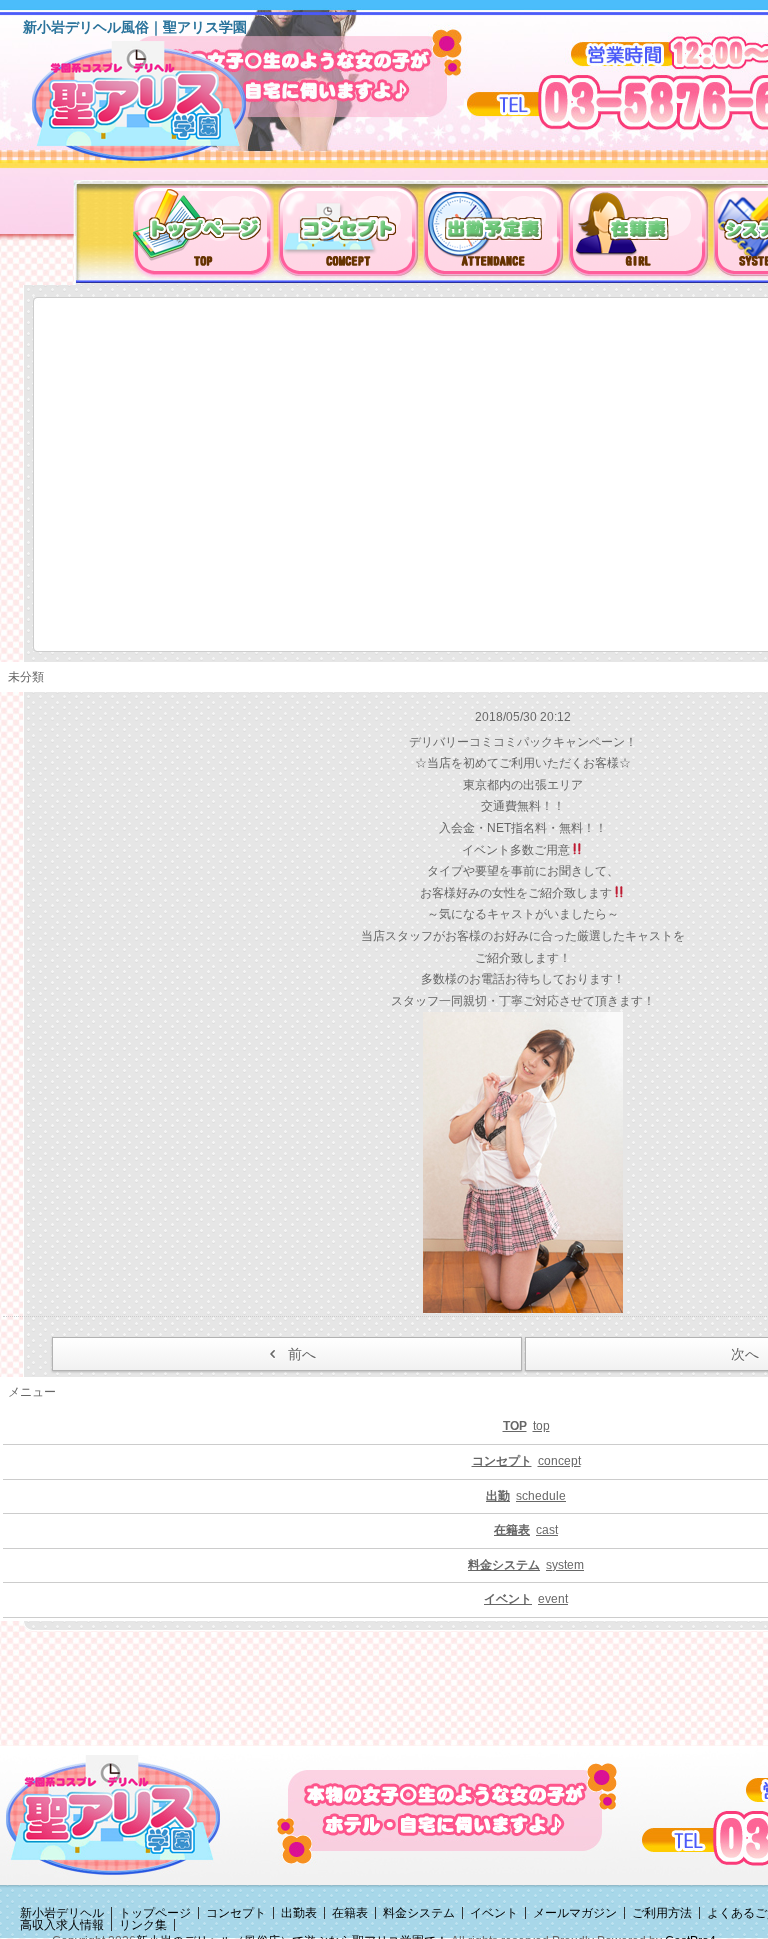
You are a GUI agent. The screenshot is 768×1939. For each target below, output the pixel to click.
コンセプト (236, 1913)
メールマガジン (575, 1913)
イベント (494, 1913)
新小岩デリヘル (62, 1913)
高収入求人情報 (62, 1925)
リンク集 (143, 1925)
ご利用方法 (662, 1913)
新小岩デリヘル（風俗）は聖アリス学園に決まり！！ (164, 108)
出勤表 (299, 1913)
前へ (302, 1354)
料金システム (419, 1913)
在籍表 (350, 1913)
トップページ (155, 1913)
